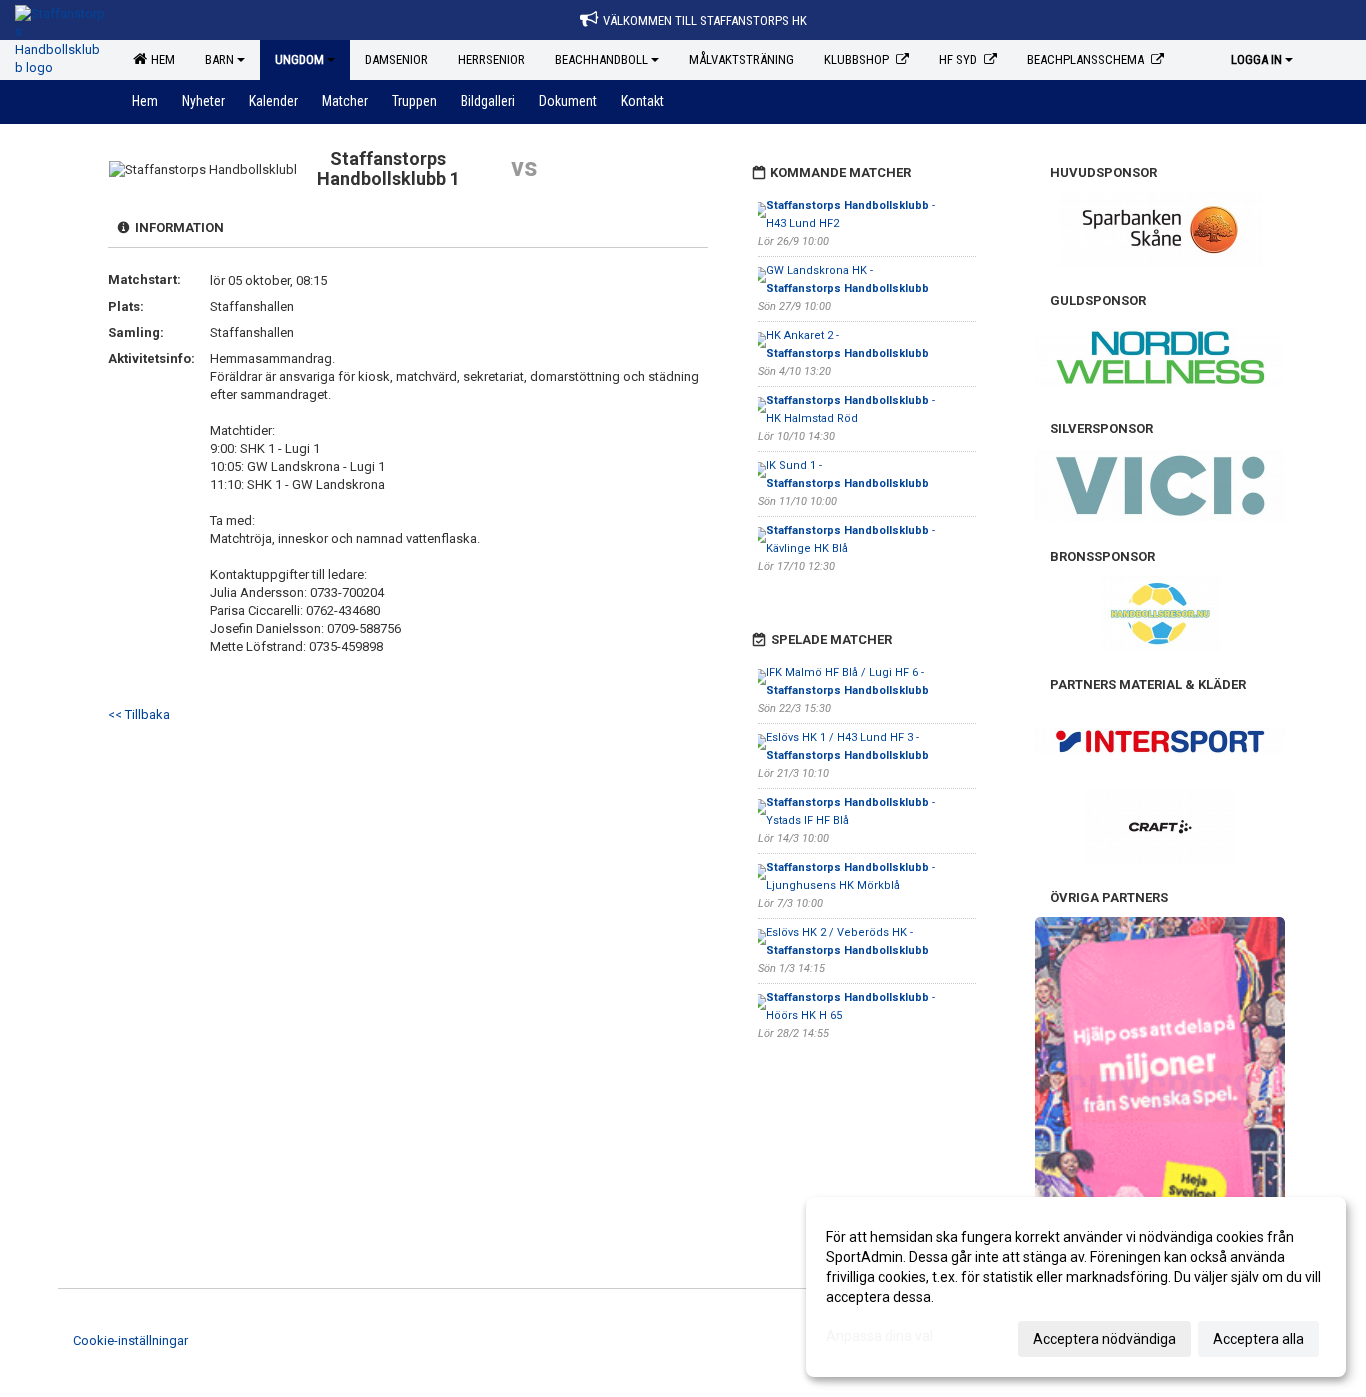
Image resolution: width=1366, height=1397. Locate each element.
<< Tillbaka (139, 714)
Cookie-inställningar (130, 1340)
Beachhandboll (601, 59)
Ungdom (299, 59)
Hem (160, 59)
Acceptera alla (1258, 1339)
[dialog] (1076, 1287)
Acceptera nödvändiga (1104, 1339)
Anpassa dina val (879, 1336)
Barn (219, 59)
